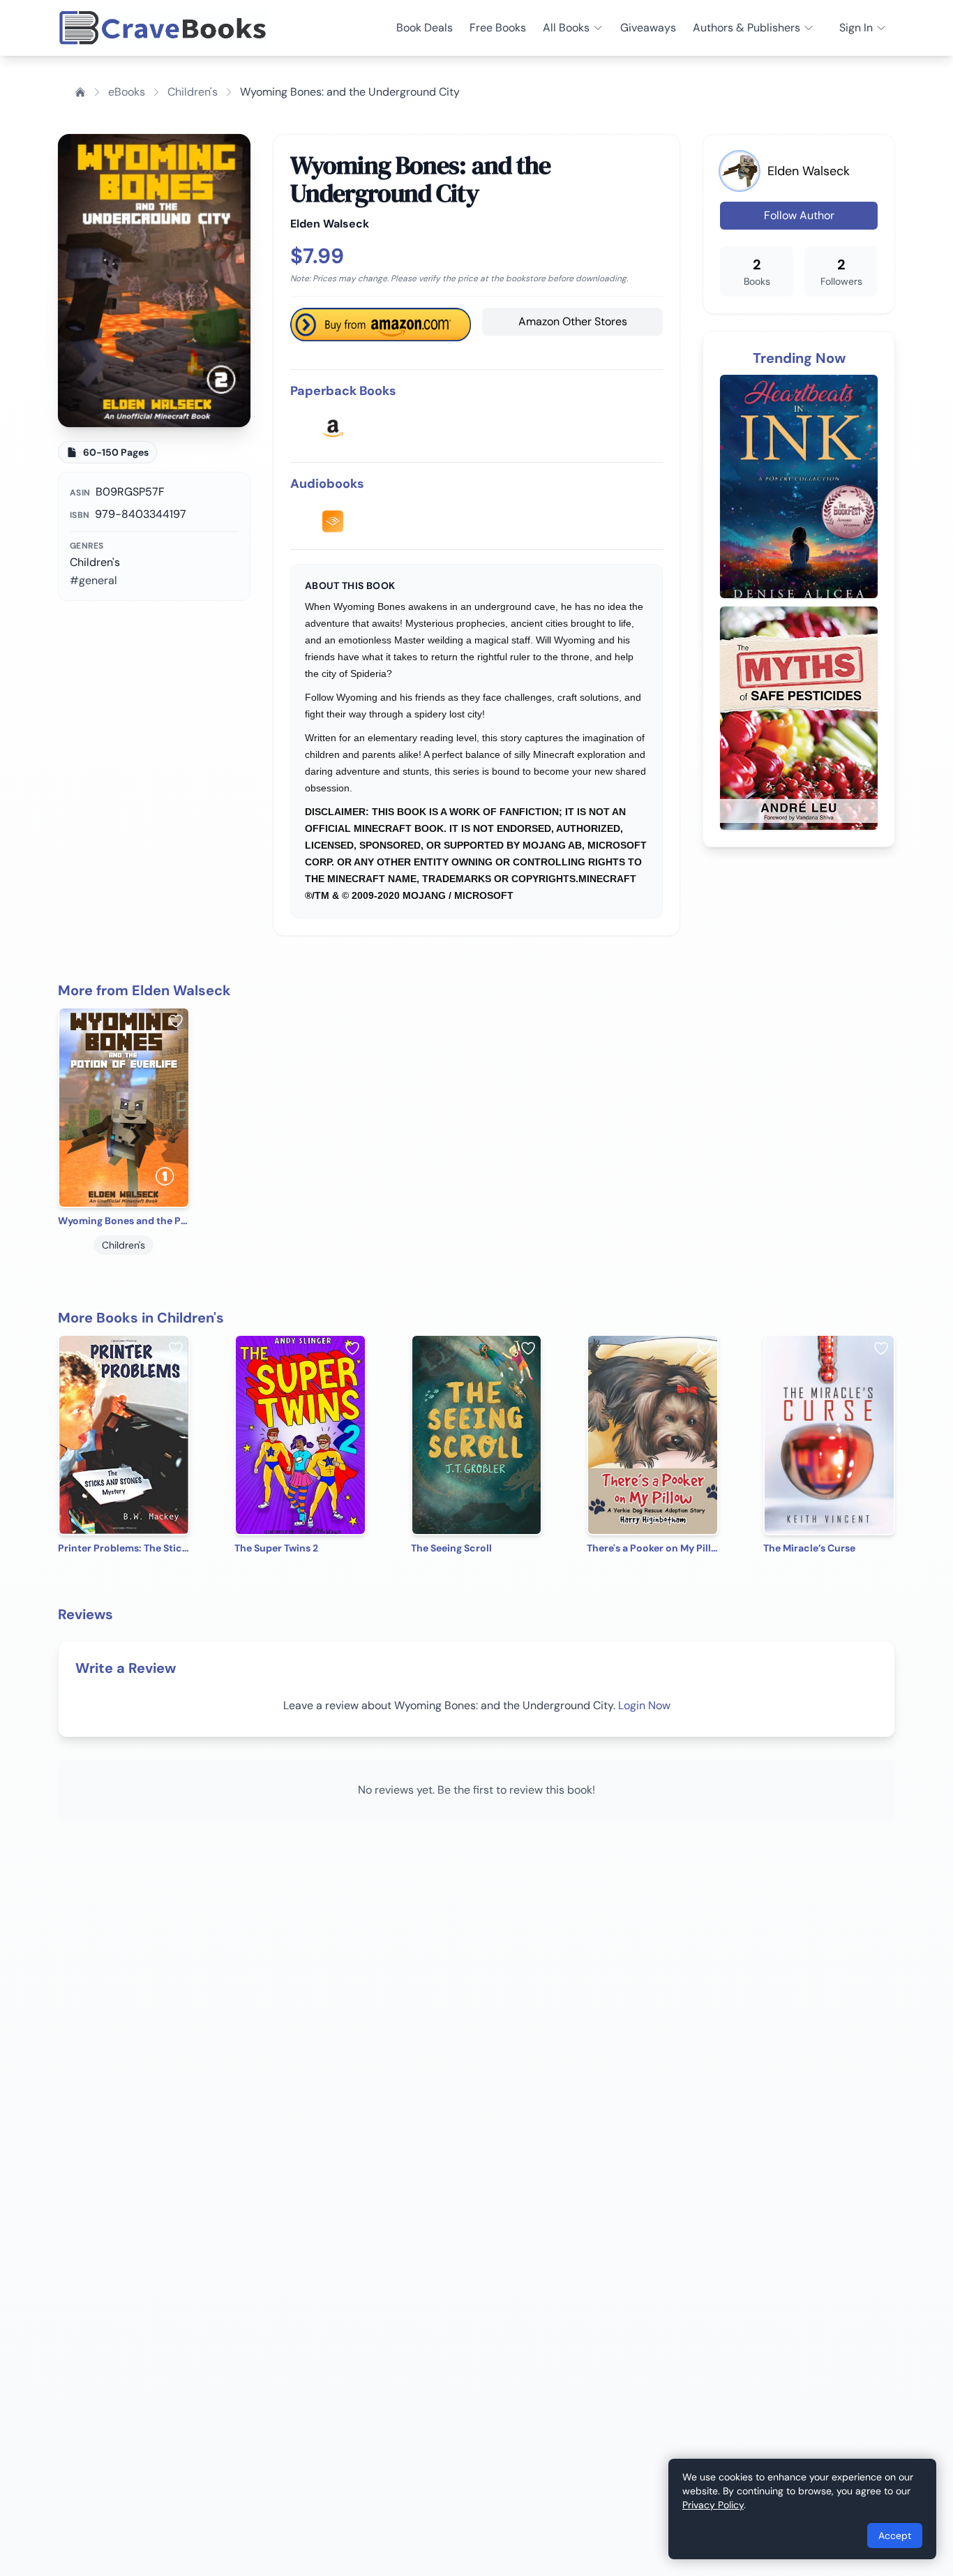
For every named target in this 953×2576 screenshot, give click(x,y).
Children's (193, 92)
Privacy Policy (713, 2505)
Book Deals (425, 28)
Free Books (498, 28)
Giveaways (648, 28)
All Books (566, 28)
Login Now (644, 1705)
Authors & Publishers (746, 28)
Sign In (856, 28)
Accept (895, 2536)
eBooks (127, 92)
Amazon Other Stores (573, 321)
